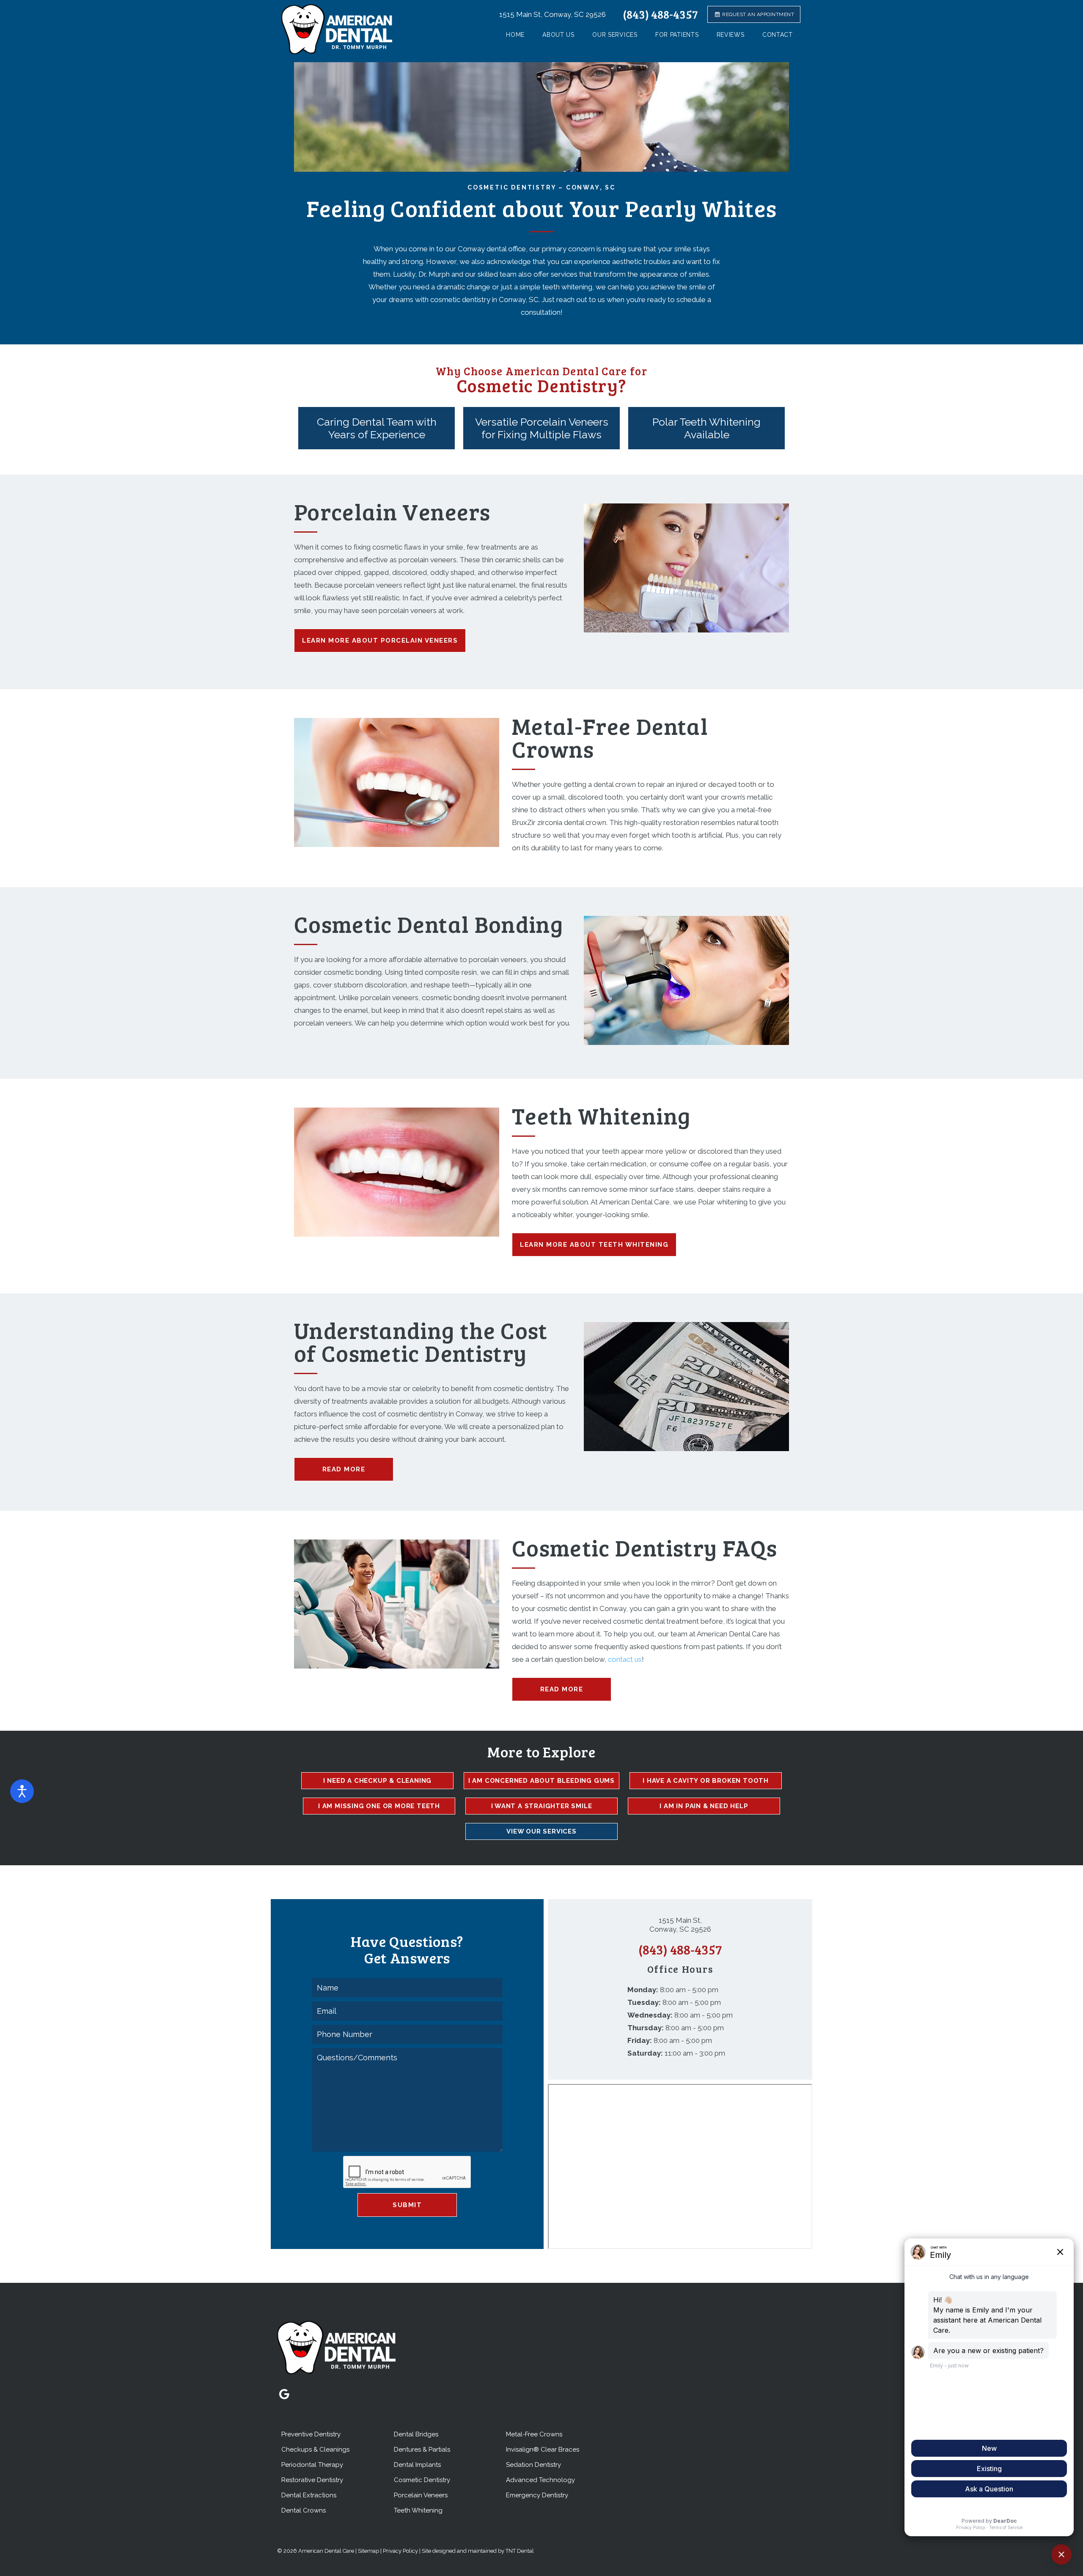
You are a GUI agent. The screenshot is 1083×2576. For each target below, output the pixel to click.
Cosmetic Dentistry (422, 2480)
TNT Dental (520, 2551)
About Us (558, 35)
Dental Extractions (309, 2495)
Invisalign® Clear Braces (543, 2450)
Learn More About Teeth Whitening (594, 1245)
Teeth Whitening (418, 2510)
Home (515, 35)
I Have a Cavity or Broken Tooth (706, 1781)
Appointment (758, 14)
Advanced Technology (540, 2480)
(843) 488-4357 (660, 14)
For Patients (677, 35)
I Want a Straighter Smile (542, 1806)
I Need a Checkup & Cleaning (378, 1781)
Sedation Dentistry (533, 2465)
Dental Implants (417, 2465)
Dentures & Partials (422, 2450)
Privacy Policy (400, 2551)
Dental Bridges (416, 2434)
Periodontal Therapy (312, 2465)
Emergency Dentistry (537, 2495)
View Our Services (541, 1831)
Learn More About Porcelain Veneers (380, 641)
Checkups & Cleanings (315, 2450)
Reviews (731, 35)
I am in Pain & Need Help (704, 1806)
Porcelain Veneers (421, 2495)
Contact (778, 35)
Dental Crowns (304, 2510)
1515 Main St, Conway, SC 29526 (552, 14)
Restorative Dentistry (312, 2480)
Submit (407, 2205)
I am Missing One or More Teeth (379, 1806)
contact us (625, 1659)
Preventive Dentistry (311, 2434)
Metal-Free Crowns (534, 2434)
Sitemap (368, 2551)
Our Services (615, 35)
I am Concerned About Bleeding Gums (541, 1781)
